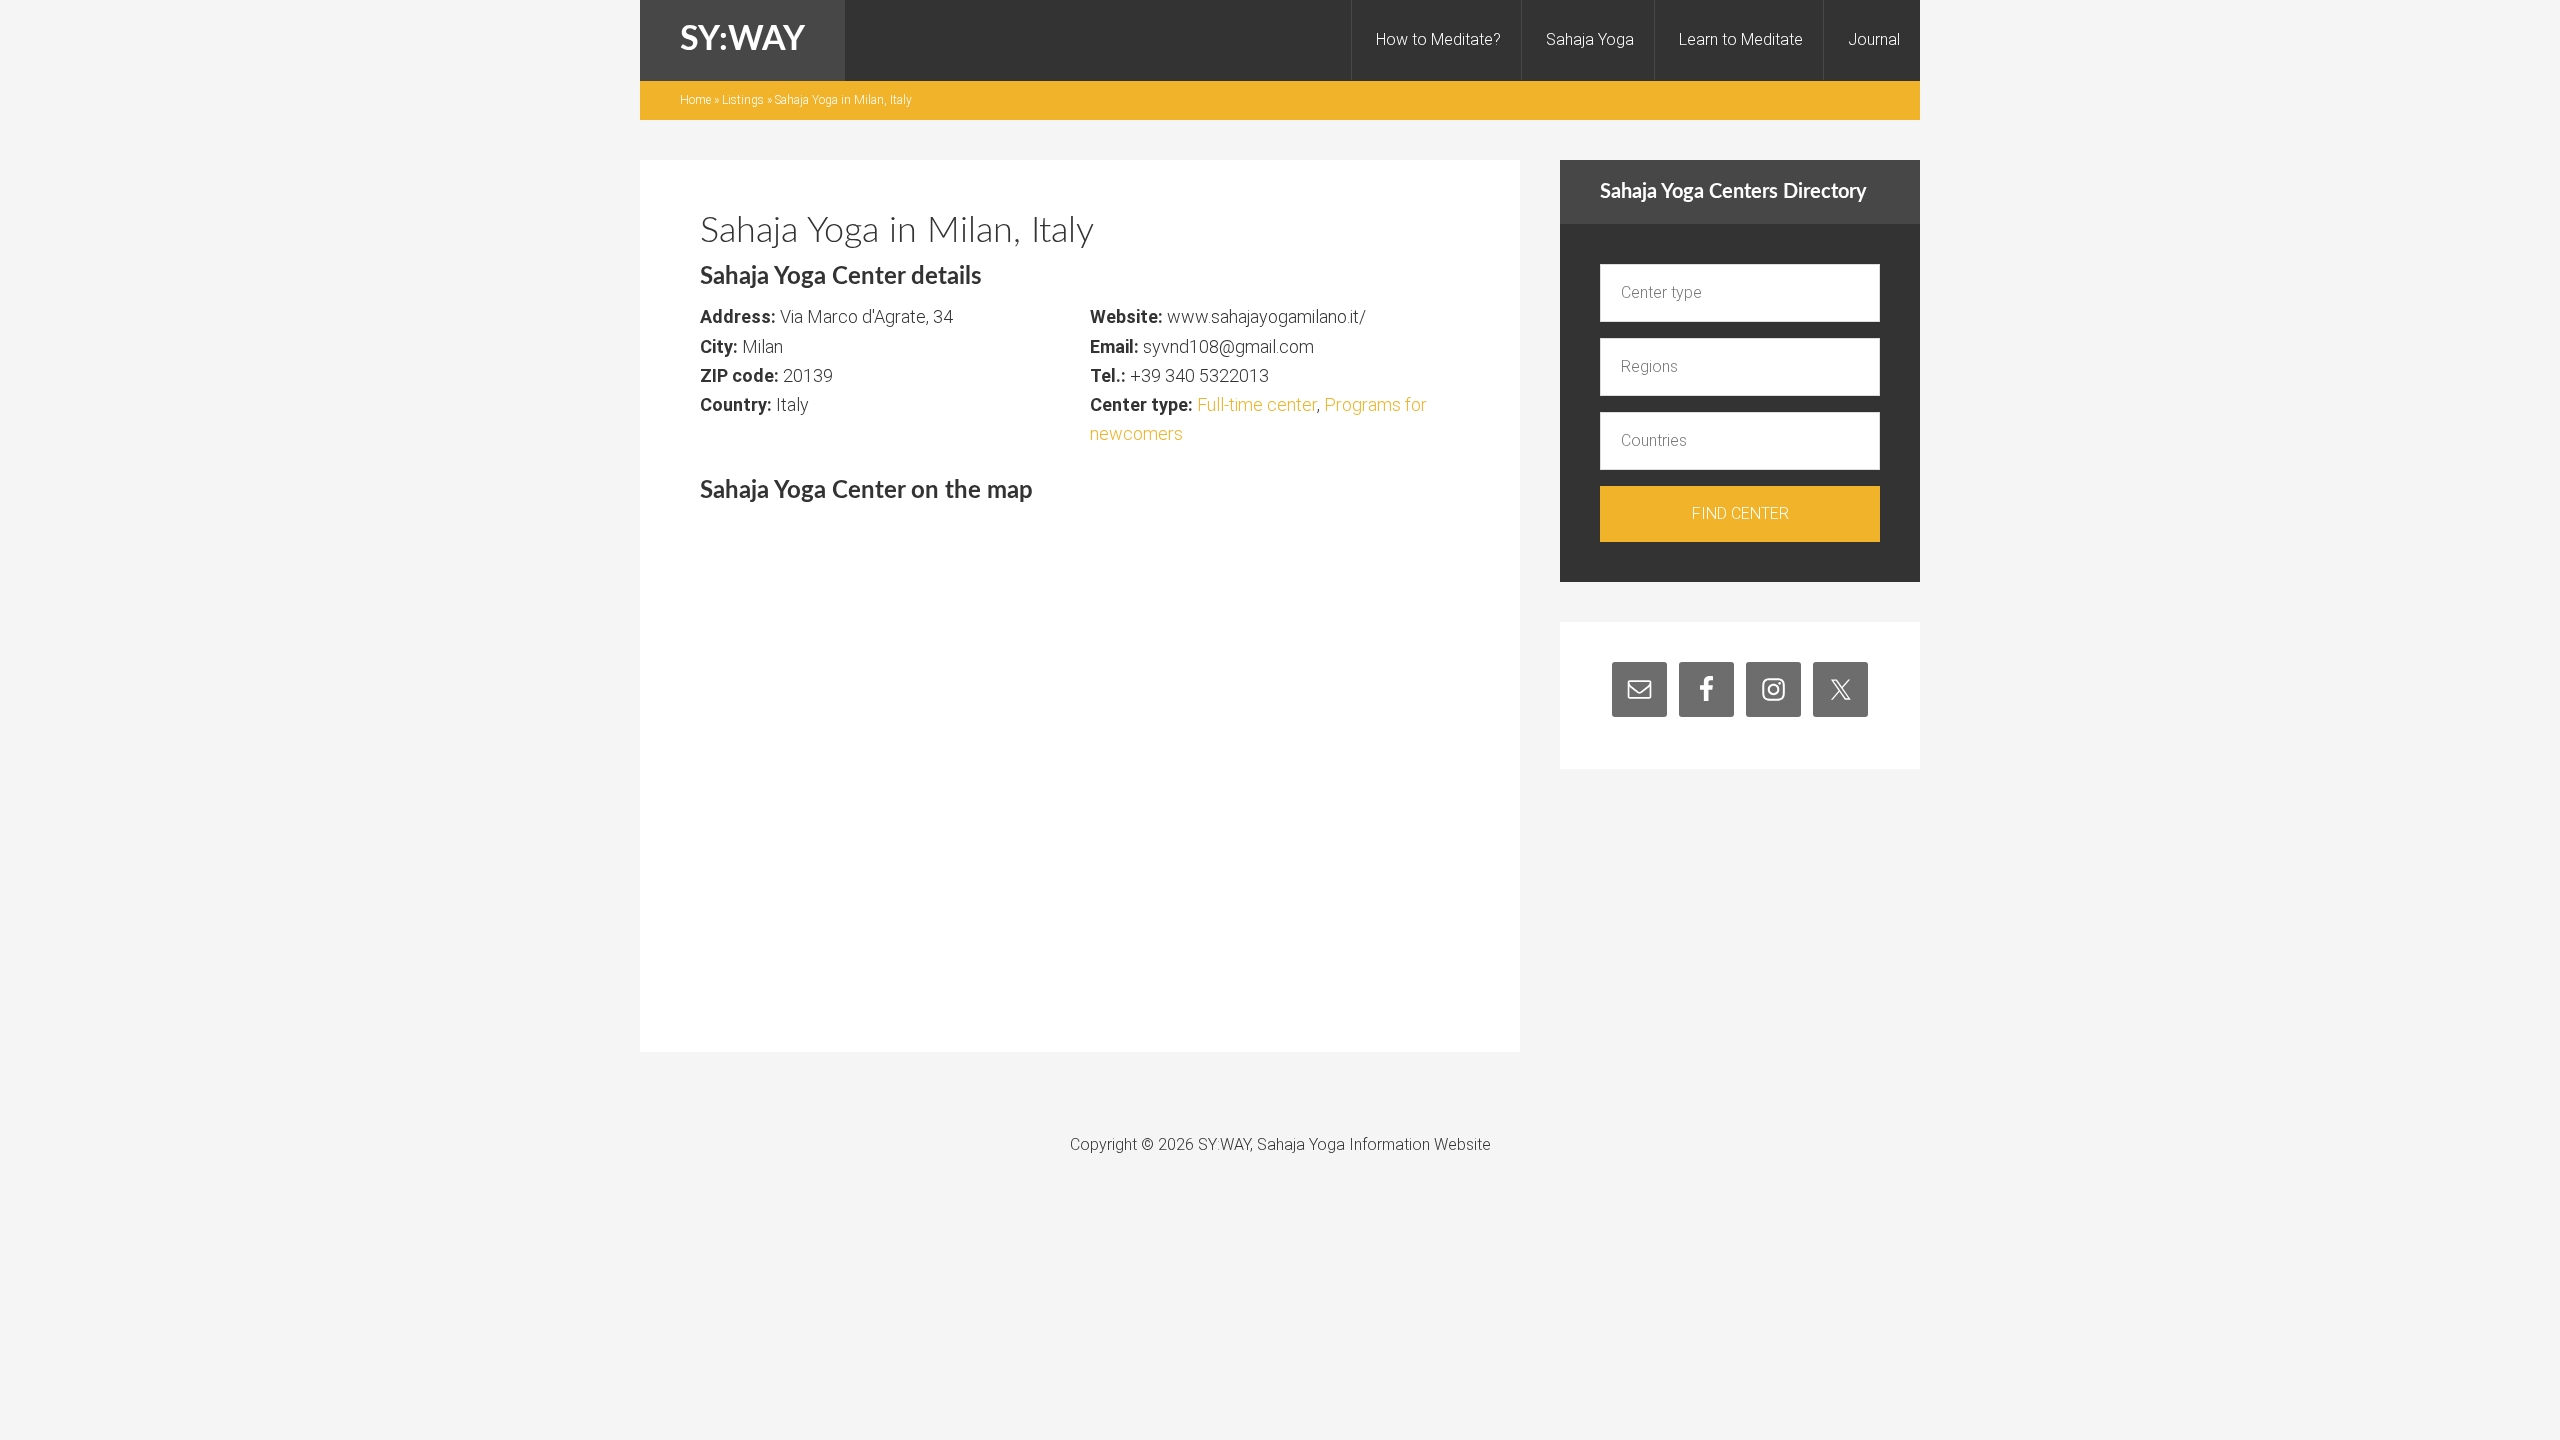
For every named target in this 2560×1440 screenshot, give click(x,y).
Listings (743, 100)
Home (695, 100)
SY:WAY (742, 40)
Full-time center (1257, 404)
